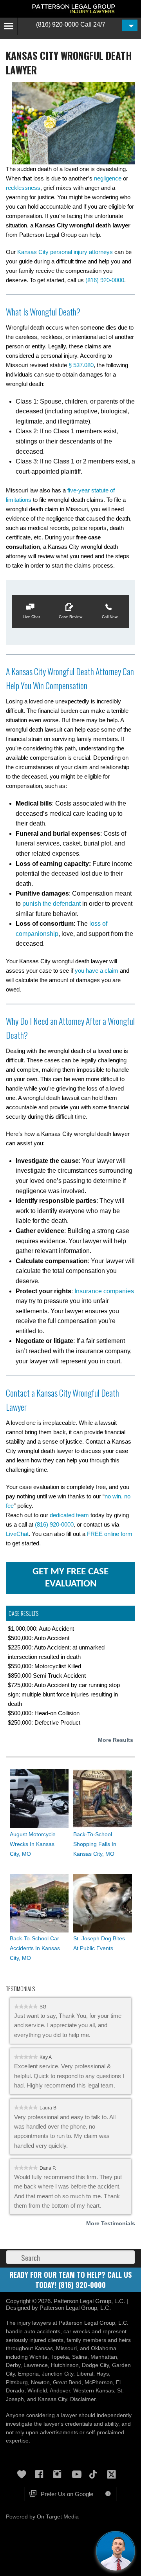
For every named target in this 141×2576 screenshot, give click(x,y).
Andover (60, 2391)
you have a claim (97, 971)
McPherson (99, 2382)
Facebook (42, 2474)
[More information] (108, 2494)
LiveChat (17, 1534)
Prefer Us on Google (67, 2494)
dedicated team (69, 1515)
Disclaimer (83, 2399)
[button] (31, 612)
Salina (80, 2357)
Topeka (60, 2357)
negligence (108, 178)
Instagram (60, 2474)
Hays (103, 2374)
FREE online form (110, 1534)
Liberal (85, 2374)
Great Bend (67, 2382)
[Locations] (130, 25)
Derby (13, 2365)
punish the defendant (52, 904)
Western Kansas (94, 2391)
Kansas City (52, 2399)
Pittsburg (17, 2382)
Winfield (37, 2391)
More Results (116, 1740)
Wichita (38, 2357)
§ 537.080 (81, 365)
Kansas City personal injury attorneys (65, 252)
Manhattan (104, 2357)
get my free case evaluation (70, 1578)
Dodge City (95, 2365)
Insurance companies (104, 1291)
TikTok (96, 2474)
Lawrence (36, 2365)
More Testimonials (111, 2223)
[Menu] (9, 26)
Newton (40, 2382)
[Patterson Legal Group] (75, 9)
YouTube (78, 2474)
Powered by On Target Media (42, 2517)
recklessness (23, 188)
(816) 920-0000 (57, 24)
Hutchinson (65, 2365)
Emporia (28, 2374)
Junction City (58, 2374)
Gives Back (23, 2474)
